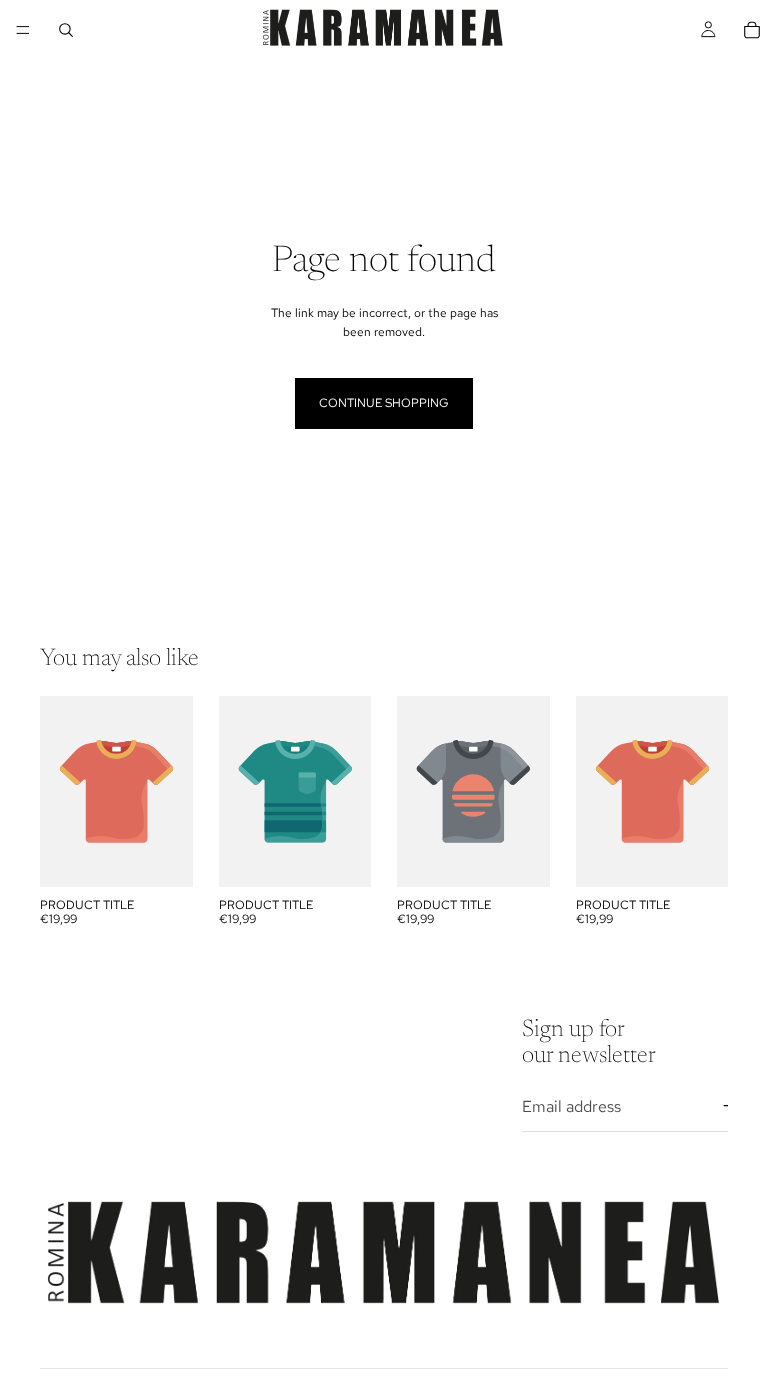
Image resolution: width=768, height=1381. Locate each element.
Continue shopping (384, 403)
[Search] (66, 30)
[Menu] (23, 30)
